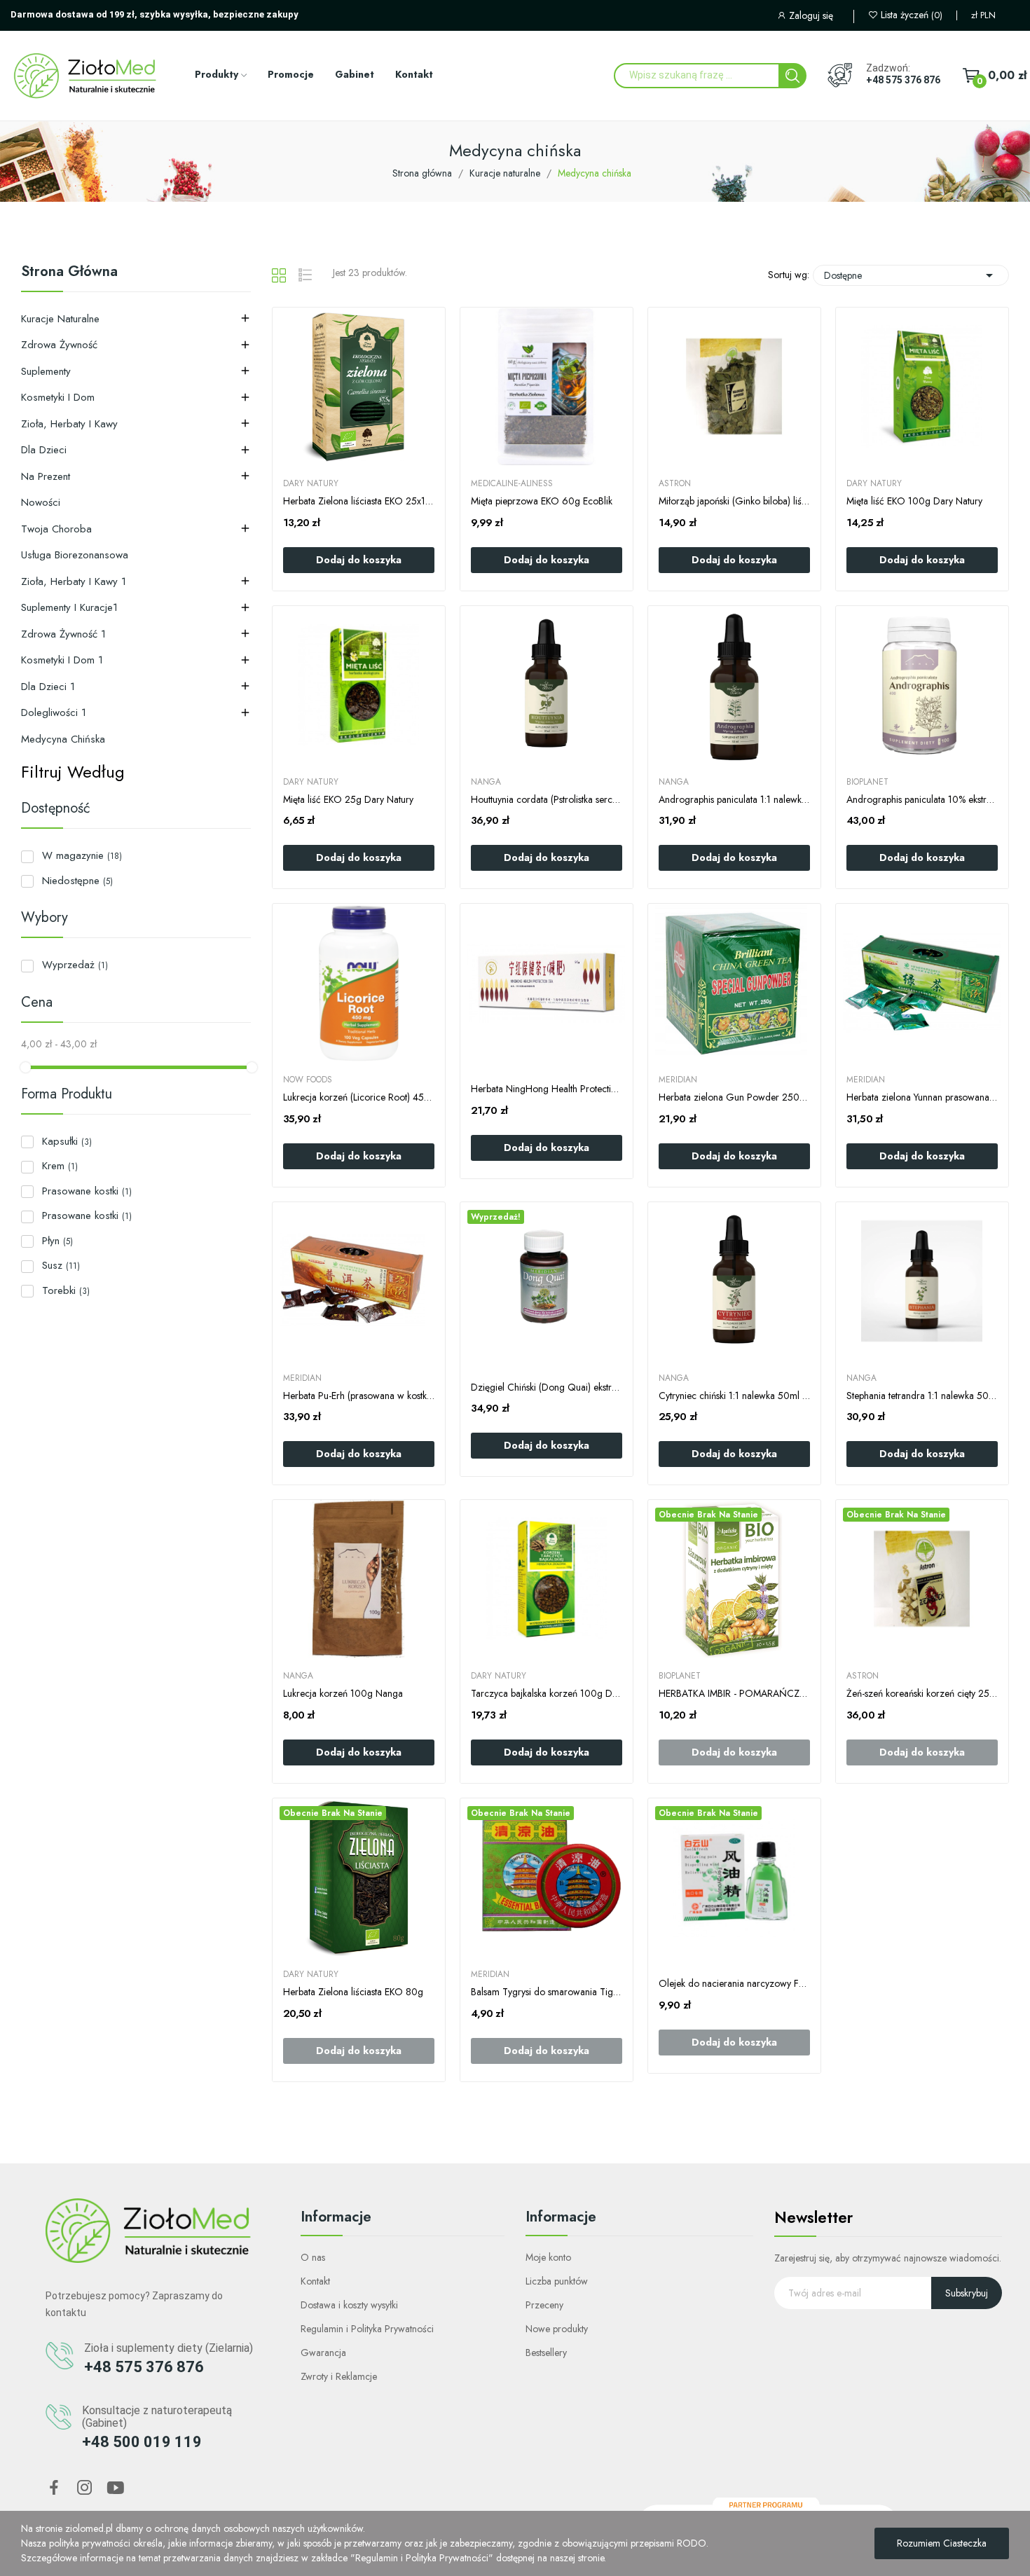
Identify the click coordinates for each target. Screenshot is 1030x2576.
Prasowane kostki (87, 1191)
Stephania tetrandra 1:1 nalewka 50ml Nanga (922, 1396)
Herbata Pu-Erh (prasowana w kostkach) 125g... (359, 1396)
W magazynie (82, 855)
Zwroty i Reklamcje (339, 2376)
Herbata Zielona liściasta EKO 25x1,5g (359, 501)
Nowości (41, 502)
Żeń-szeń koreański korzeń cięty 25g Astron (922, 1694)
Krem (60, 1166)
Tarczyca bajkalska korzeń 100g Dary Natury (547, 1694)
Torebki (66, 1290)
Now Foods (308, 1080)
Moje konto (548, 2257)
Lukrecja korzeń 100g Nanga (343, 1694)
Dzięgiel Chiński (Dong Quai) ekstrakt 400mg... (547, 1387)
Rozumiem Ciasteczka (942, 2543)
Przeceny (544, 2305)
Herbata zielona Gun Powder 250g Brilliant (734, 1097)
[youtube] (116, 2488)
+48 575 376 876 (903, 80)
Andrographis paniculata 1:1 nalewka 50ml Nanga (734, 800)
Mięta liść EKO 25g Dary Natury (348, 800)
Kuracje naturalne (60, 319)
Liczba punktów (557, 2281)
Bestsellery (546, 2353)
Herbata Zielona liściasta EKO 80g (353, 1992)
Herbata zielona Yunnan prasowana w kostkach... (922, 1097)
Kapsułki (67, 1141)
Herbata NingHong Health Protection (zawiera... (547, 1089)
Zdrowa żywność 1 (63, 634)
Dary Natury (311, 483)
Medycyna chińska (63, 739)
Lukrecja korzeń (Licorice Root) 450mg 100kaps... (359, 1097)
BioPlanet (867, 782)
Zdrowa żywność (59, 345)
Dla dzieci (44, 450)
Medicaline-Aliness (512, 483)
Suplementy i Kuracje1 (69, 607)
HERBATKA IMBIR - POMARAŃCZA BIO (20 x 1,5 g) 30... (734, 1694)
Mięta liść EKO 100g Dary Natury (914, 501)
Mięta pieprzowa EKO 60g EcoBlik (542, 501)
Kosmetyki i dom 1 (62, 660)
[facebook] (54, 2488)
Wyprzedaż (75, 965)
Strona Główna (69, 273)
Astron (675, 483)
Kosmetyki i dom (58, 397)
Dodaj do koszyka (359, 560)
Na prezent (46, 476)
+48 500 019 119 (142, 2442)
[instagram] (85, 2488)
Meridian (678, 1080)
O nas (313, 2257)
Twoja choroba (56, 529)
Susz (61, 1265)
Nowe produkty (557, 2329)
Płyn (57, 1241)
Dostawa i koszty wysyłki (349, 2305)
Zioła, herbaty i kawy (69, 424)
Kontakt (315, 2281)
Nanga (486, 782)
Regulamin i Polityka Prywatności (367, 2329)
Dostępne (911, 275)
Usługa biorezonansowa (75, 555)
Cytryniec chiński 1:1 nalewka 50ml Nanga (734, 1396)
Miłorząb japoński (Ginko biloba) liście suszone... (734, 501)
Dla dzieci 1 (48, 687)
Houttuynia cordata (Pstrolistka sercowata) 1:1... (547, 800)
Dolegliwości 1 (54, 712)
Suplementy (46, 371)
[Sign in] (815, 17)
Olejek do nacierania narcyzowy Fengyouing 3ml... (734, 1984)
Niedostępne (77, 881)
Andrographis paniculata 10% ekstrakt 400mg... (922, 800)
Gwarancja (323, 2353)
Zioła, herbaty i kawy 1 (74, 581)
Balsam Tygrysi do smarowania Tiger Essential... (547, 1992)
